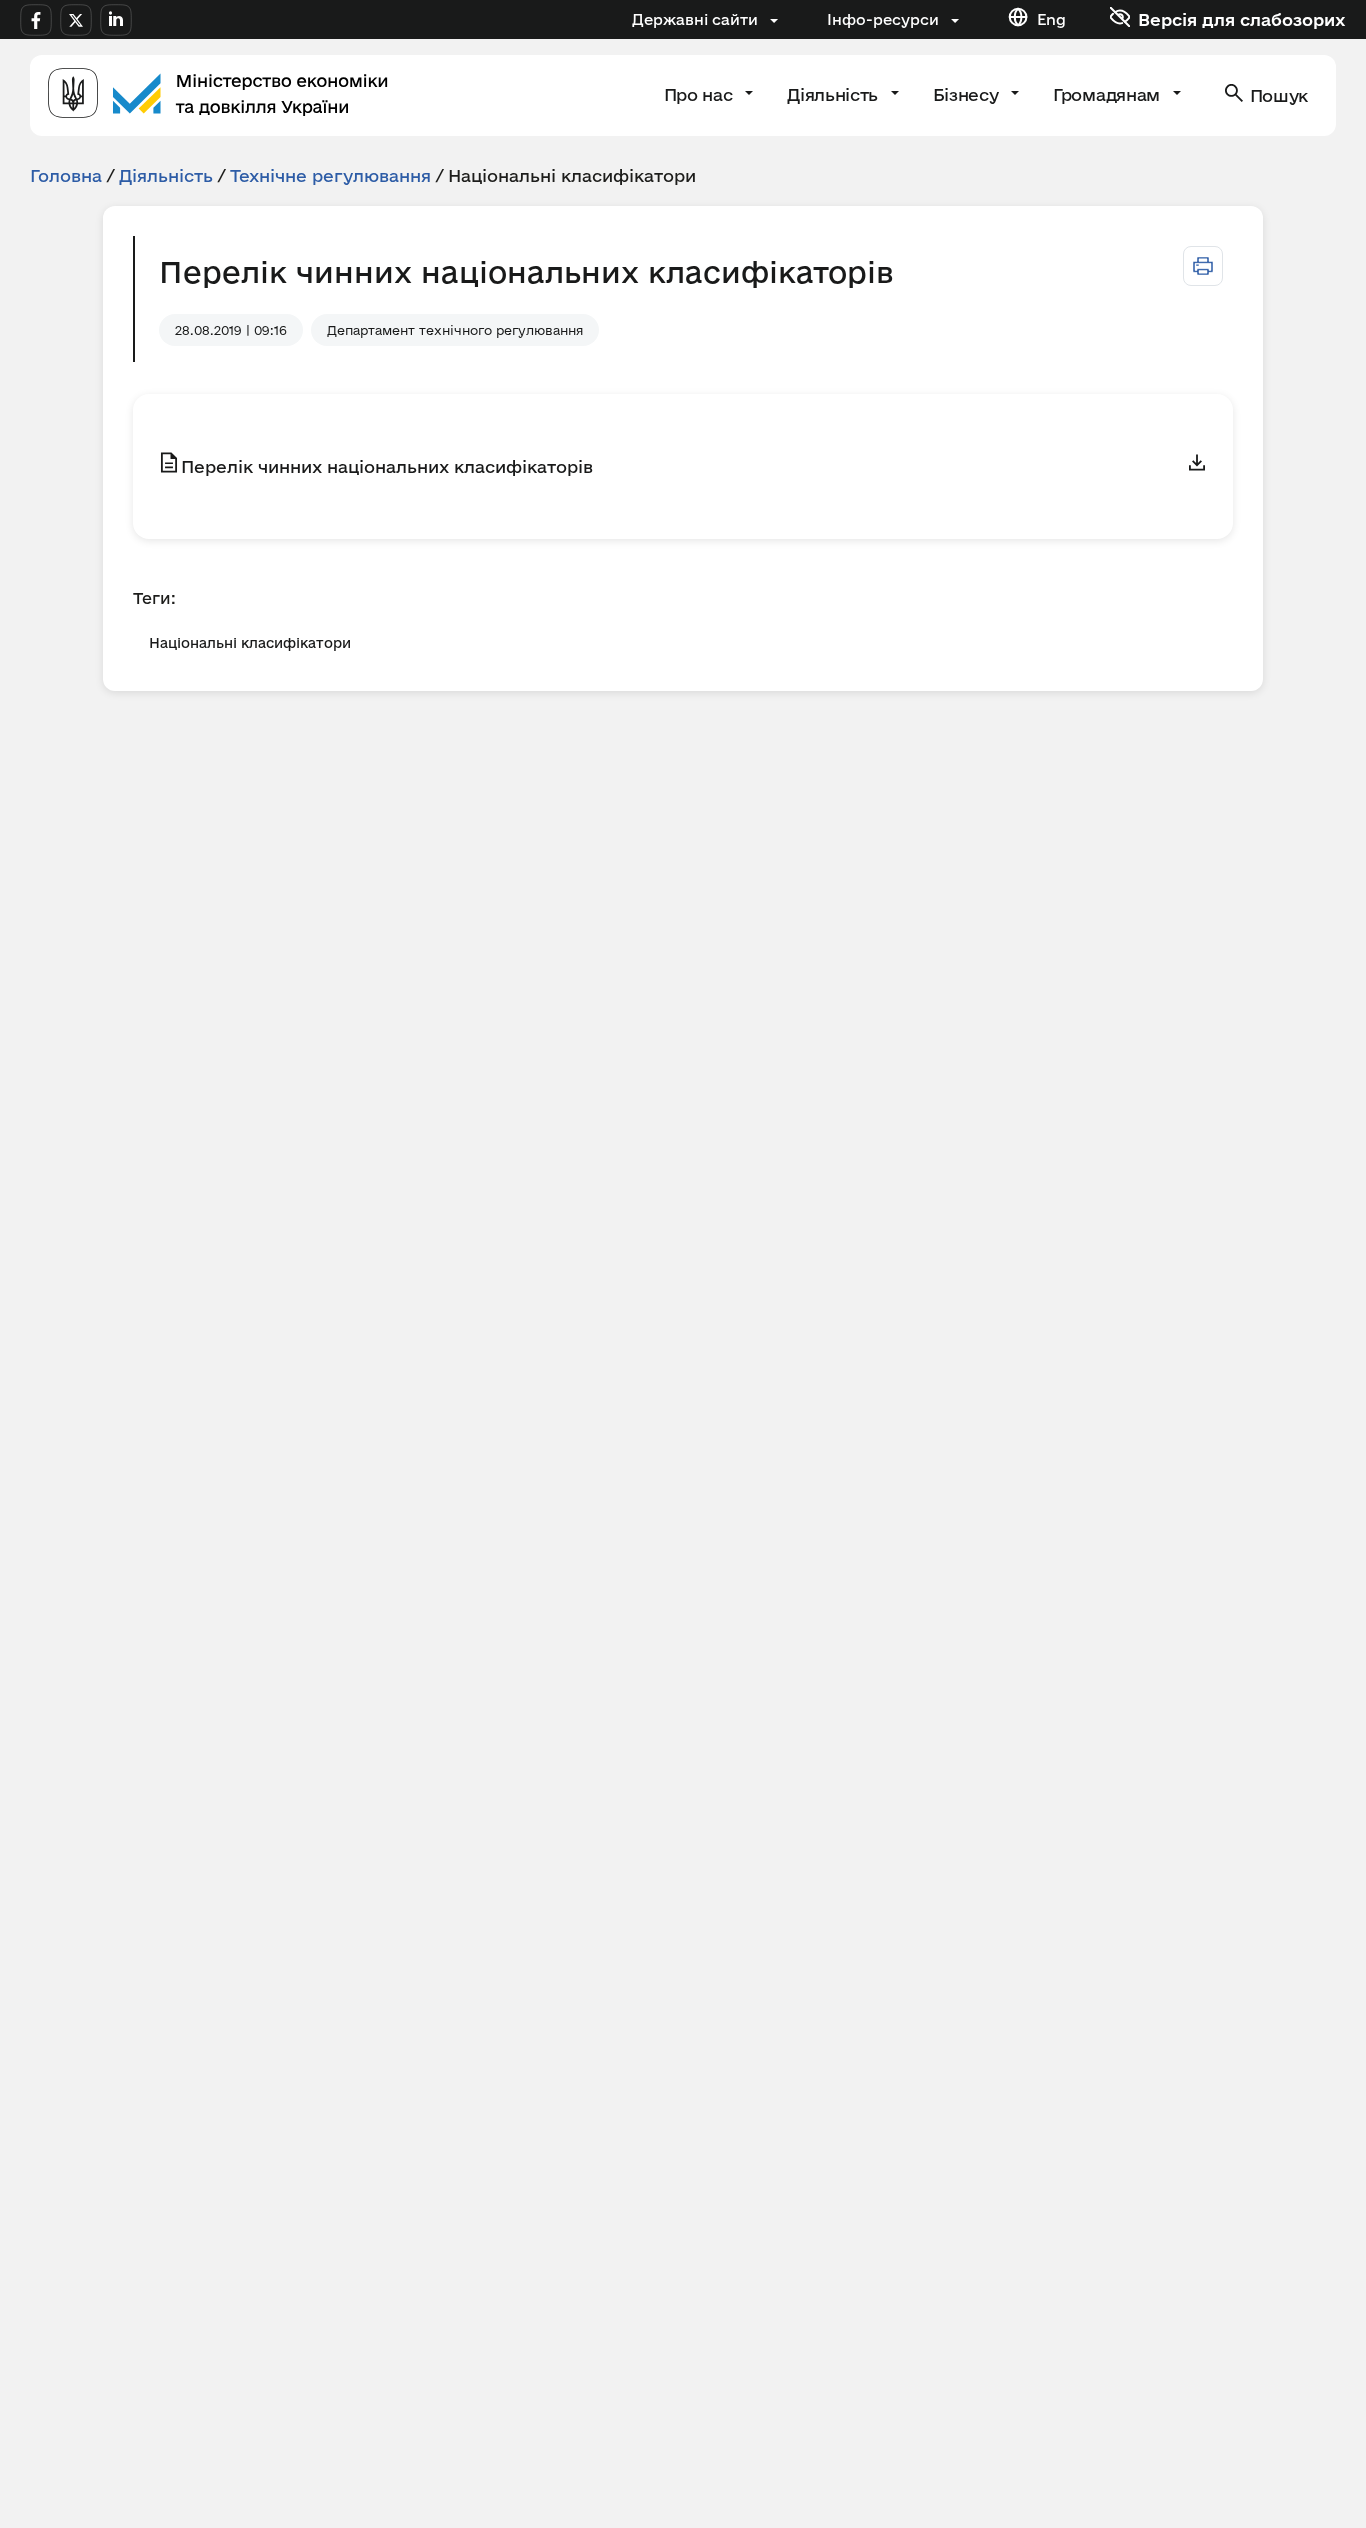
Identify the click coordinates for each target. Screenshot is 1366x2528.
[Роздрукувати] (1203, 266)
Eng (1051, 19)
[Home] (218, 95)
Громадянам (1108, 94)
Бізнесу (968, 94)
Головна (66, 175)
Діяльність (834, 94)
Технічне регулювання (330, 175)
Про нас (700, 94)
